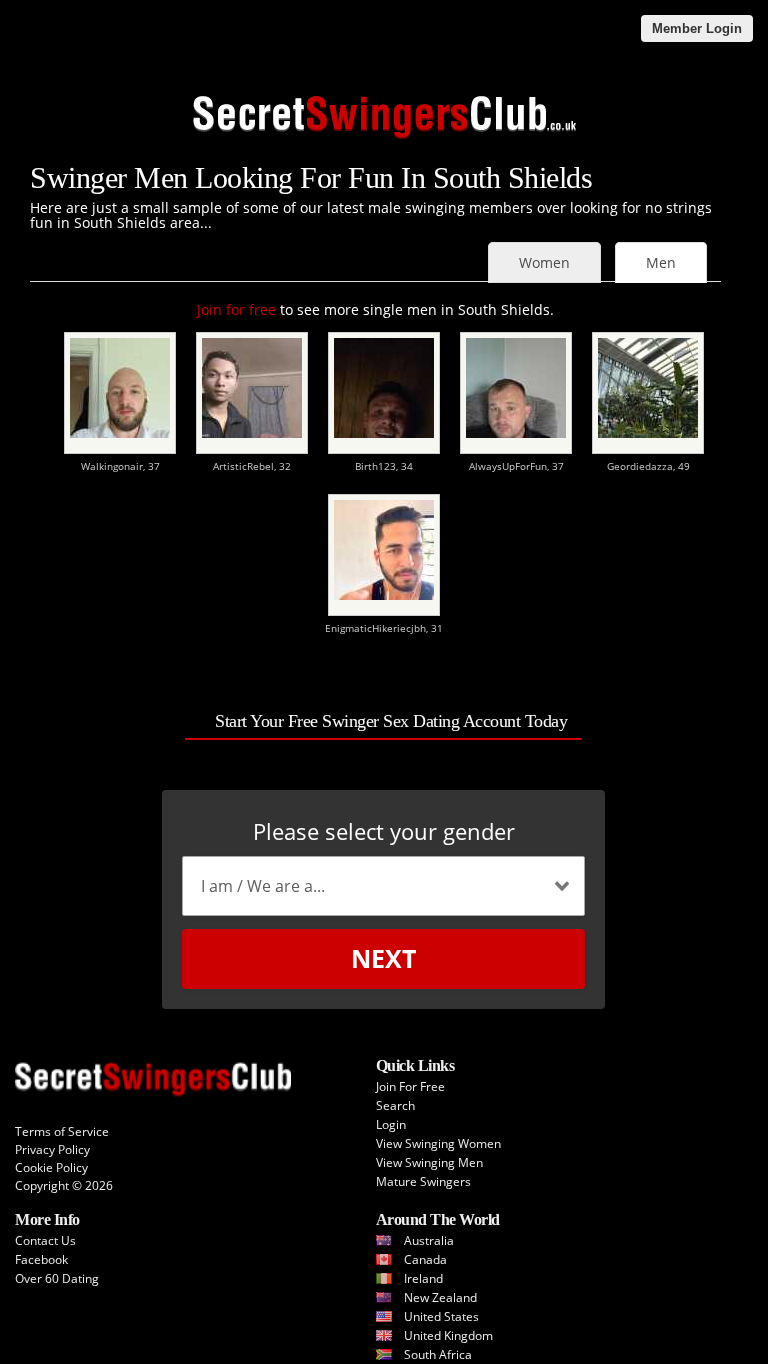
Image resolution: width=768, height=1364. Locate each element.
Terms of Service (62, 1131)
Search (395, 1105)
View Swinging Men (429, 1162)
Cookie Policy (51, 1167)
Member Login (697, 28)
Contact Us (45, 1240)
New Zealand (440, 1297)
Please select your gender (384, 831)
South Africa (438, 1354)
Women (544, 262)
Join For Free (410, 1086)
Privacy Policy (52, 1149)
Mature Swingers (423, 1181)
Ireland (423, 1278)
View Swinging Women (438, 1143)
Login (391, 1124)
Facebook (41, 1259)
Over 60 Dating (57, 1278)
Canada (425, 1259)
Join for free (236, 309)
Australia (429, 1240)
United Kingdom (448, 1335)
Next (383, 958)
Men (661, 262)
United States (441, 1316)
